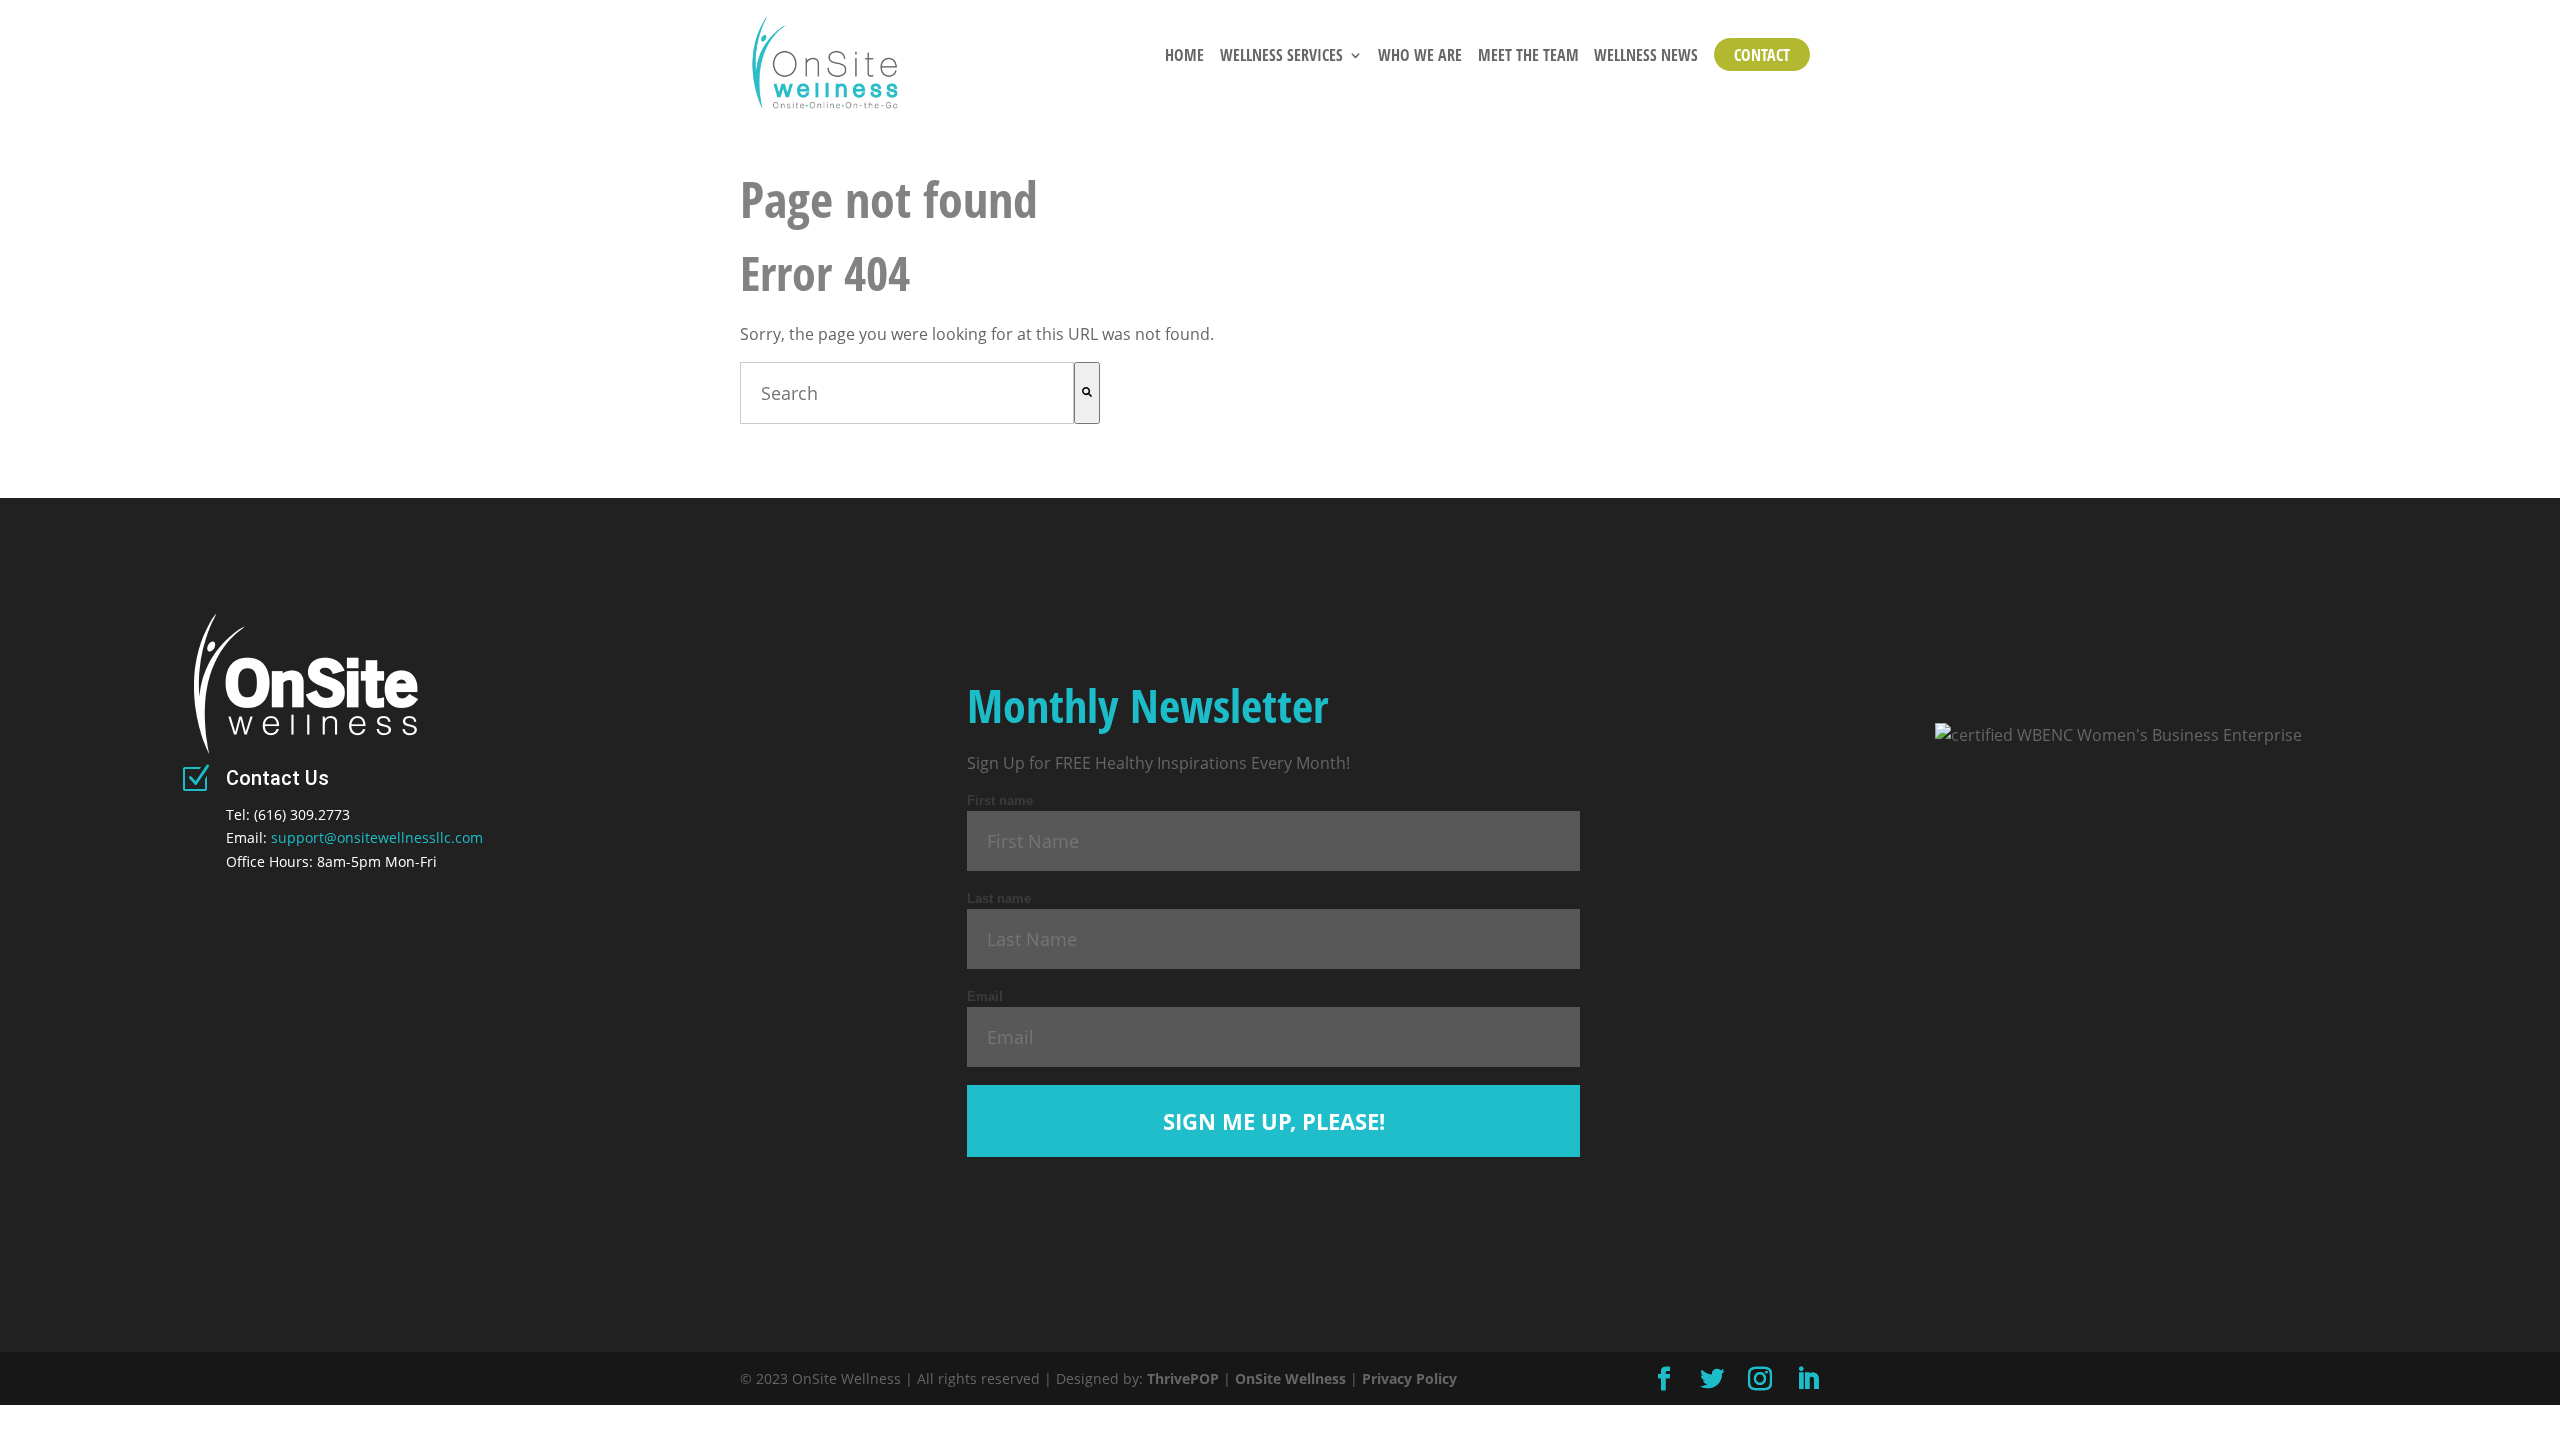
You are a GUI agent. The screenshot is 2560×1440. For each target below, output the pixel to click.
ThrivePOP (1183, 1378)
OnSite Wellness (1290, 1378)
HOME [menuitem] (1184, 57)
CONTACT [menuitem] (1762, 55)
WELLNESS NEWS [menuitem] (1646, 57)
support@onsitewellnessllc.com (377, 837)
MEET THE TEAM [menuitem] (1528, 57)
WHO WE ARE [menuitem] (1420, 57)
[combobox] (907, 393)
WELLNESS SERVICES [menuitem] (1281, 57)
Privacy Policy (1409, 1378)
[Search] (1087, 393)
